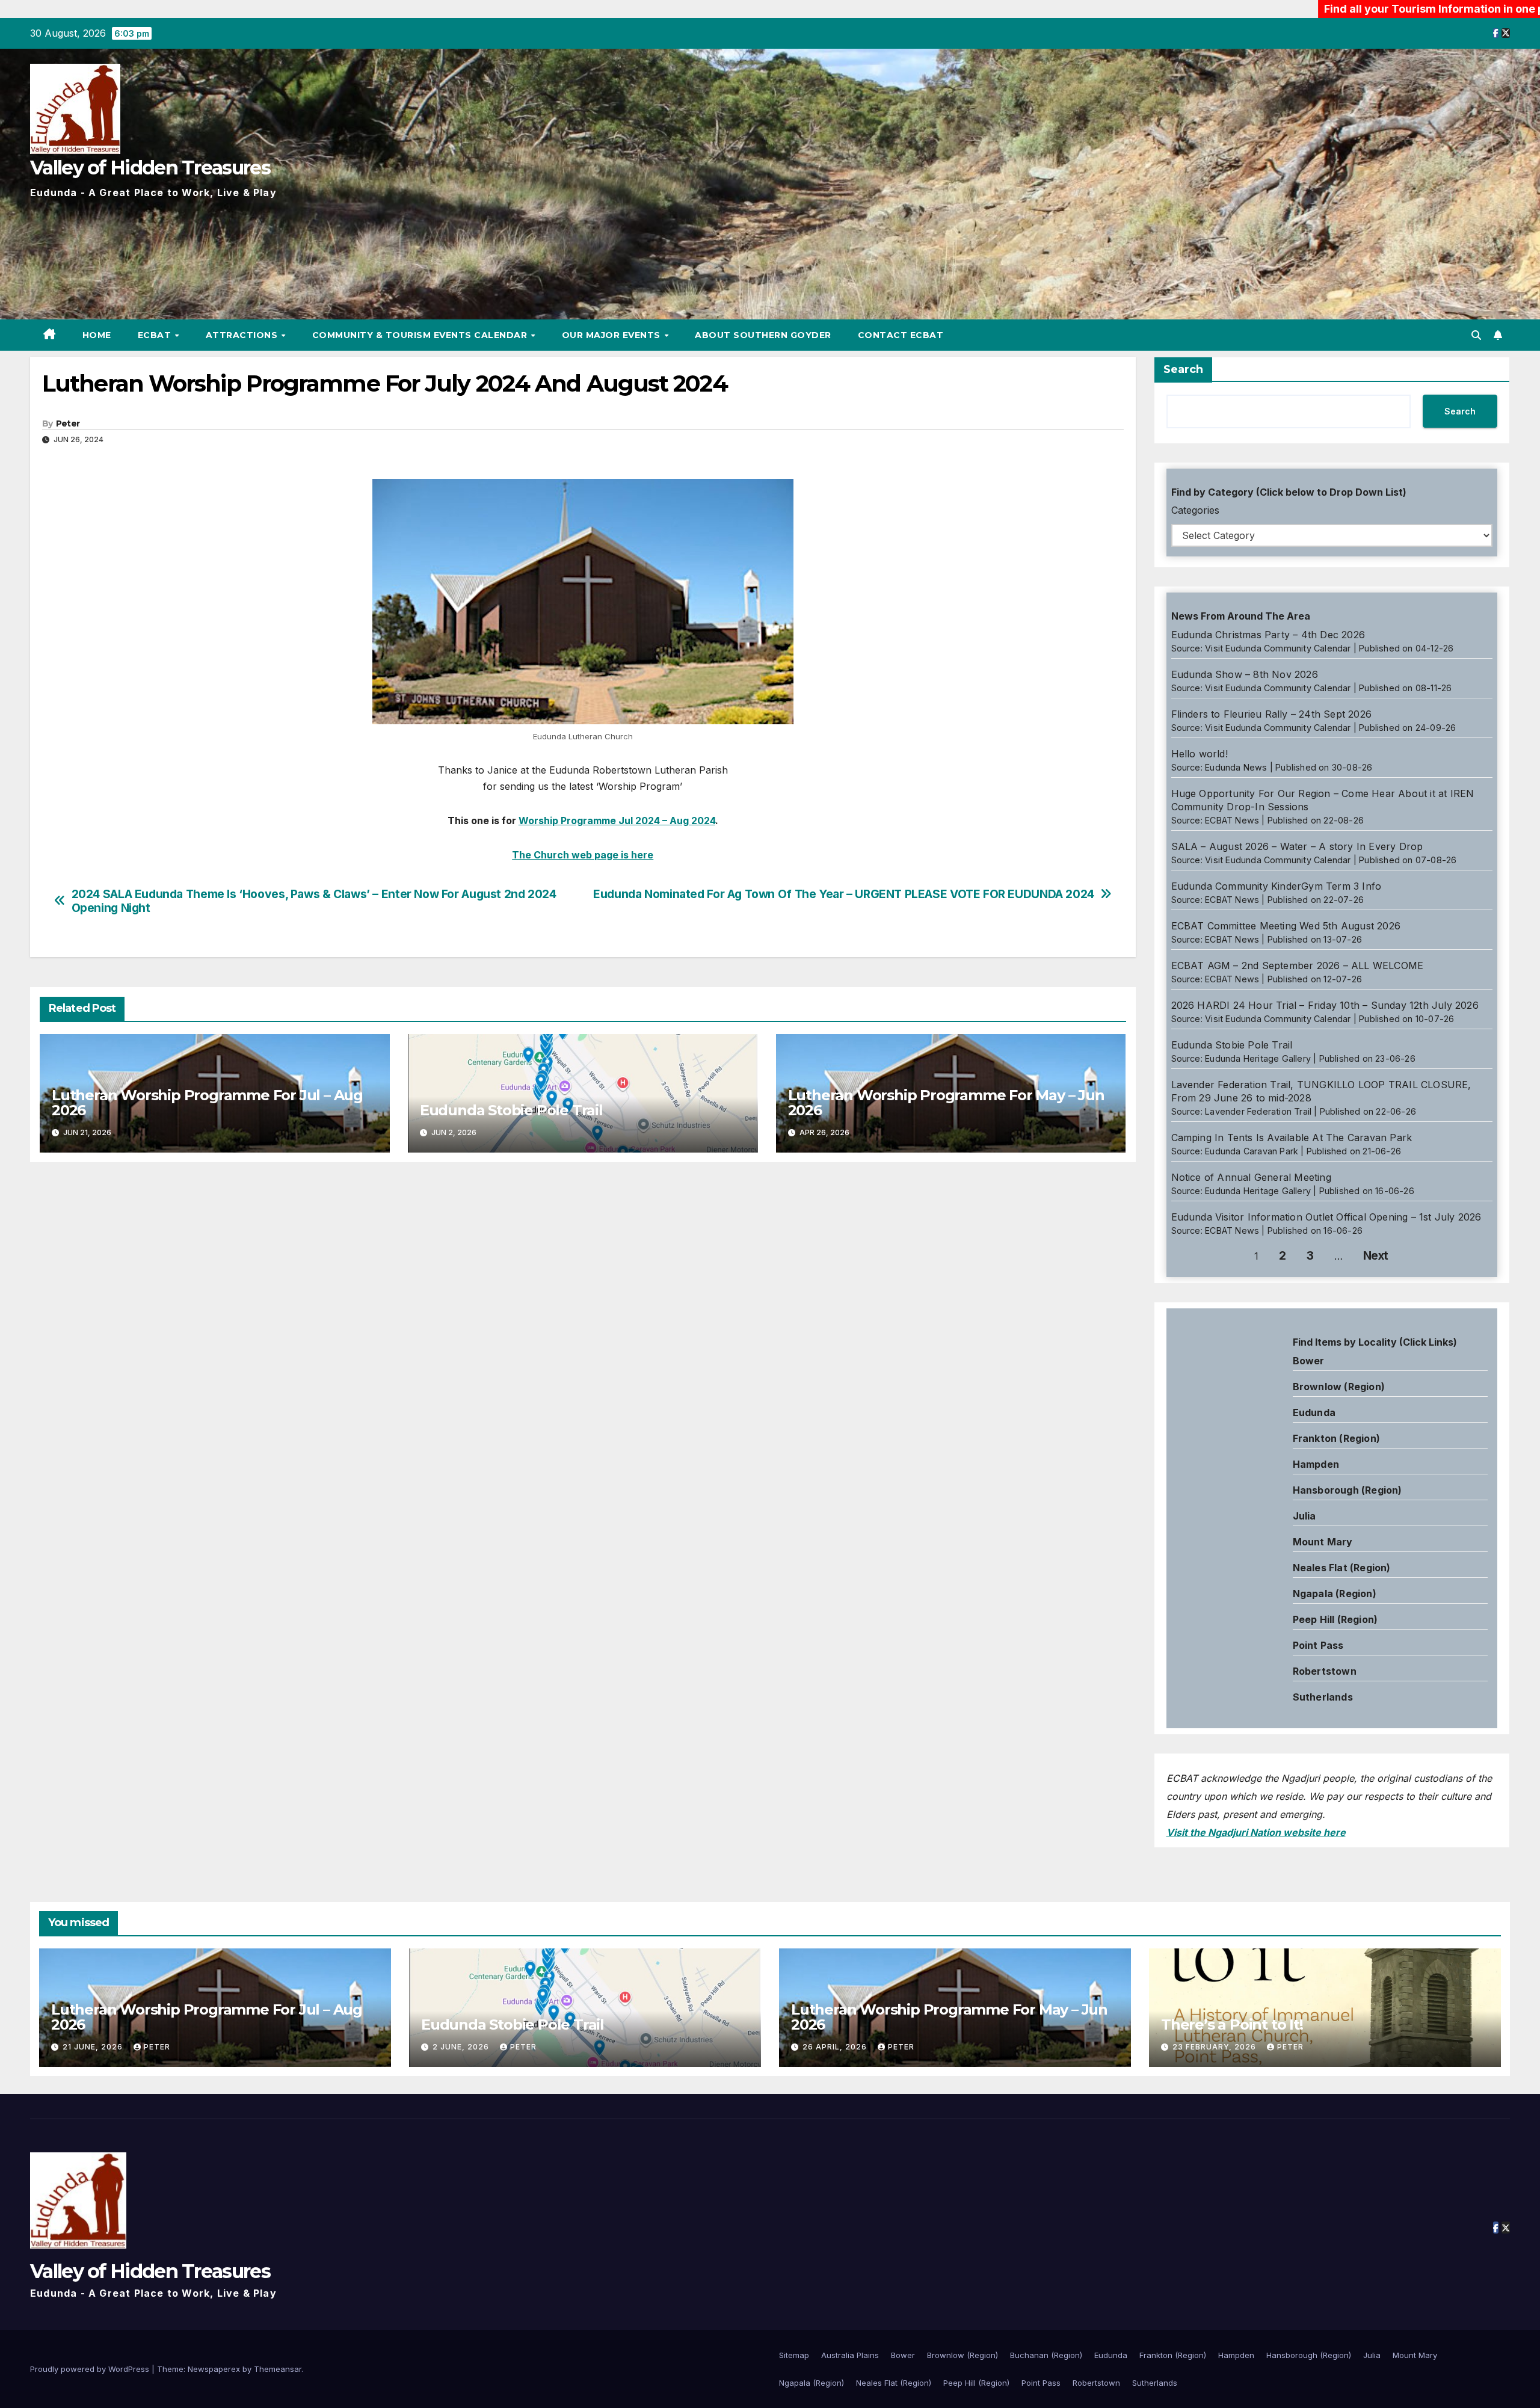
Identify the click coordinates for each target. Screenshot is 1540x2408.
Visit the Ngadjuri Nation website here (1256, 1832)
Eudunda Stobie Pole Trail (511, 1110)
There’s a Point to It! (1232, 2025)
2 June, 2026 (462, 2047)
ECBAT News (1232, 820)
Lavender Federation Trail (1258, 1111)
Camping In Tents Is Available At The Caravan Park (1292, 1138)
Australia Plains (850, 2355)
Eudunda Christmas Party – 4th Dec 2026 (1268, 635)
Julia (1304, 1516)
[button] (1476, 335)
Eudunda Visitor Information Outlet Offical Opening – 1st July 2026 (1326, 1217)
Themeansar (278, 2369)
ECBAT (156, 335)
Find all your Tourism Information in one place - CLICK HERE (1350, 9)
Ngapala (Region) (1335, 1594)
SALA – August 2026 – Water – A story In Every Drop (1297, 846)
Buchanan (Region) (1046, 2355)
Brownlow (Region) (1339, 1387)
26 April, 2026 (836, 2047)
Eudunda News (1236, 767)
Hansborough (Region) (1347, 1490)
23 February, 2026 (1215, 2047)
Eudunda (1314, 1412)
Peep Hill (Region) (1335, 1619)
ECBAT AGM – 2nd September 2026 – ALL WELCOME (1298, 965)
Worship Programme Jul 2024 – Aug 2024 (617, 821)
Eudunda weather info (1221, 1455)
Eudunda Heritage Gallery (1258, 1058)
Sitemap (794, 2355)
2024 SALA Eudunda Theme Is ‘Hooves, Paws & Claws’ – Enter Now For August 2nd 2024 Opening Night (314, 901)
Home (97, 335)
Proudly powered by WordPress (91, 2369)
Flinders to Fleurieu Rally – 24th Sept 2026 (1272, 714)
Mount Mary (1323, 1542)
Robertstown (1325, 1671)
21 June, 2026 (94, 2047)
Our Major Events (613, 335)
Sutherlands (1323, 1697)
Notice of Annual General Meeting (1251, 1177)
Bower (903, 2355)
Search (1183, 369)
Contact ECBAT (901, 335)
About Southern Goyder (763, 335)
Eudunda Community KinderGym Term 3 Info (1277, 886)
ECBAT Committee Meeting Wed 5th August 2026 (1286, 926)
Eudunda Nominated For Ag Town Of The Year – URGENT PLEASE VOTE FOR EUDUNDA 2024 (844, 894)
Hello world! (1200, 754)
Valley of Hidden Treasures (150, 168)
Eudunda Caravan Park (1252, 1151)
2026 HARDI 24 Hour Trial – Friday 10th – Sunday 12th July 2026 (1325, 1005)
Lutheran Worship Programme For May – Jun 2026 (946, 1103)
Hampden (1316, 1464)
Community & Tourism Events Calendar (421, 335)
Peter (68, 423)
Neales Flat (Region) (1342, 1568)
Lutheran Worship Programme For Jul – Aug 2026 (207, 1103)
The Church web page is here (583, 855)
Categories (1195, 510)
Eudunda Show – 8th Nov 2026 (1245, 674)
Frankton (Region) (1336, 1438)
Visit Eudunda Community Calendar (1278, 648)
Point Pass (1318, 1645)
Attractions (243, 335)
